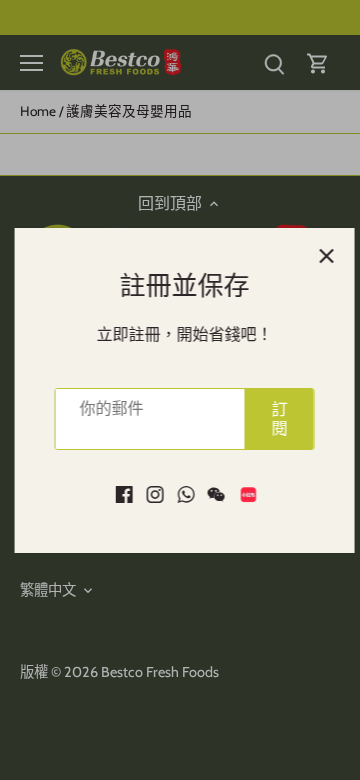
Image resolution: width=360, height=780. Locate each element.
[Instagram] (150, 493)
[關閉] (322, 256)
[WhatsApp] (181, 493)
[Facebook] (119, 493)
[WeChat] (211, 493)
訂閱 (275, 419)
